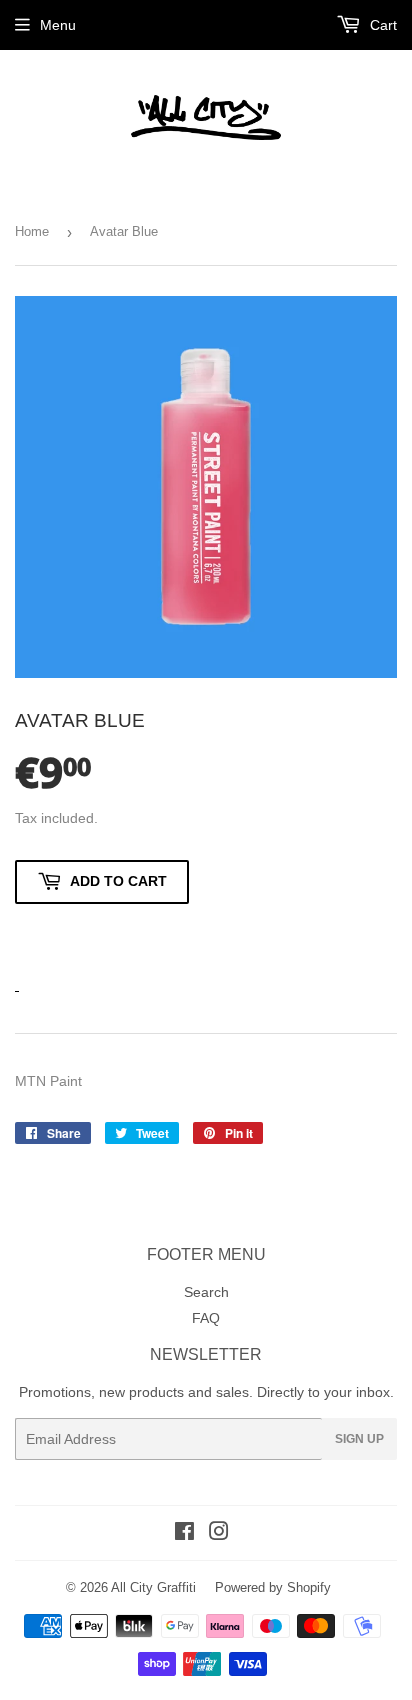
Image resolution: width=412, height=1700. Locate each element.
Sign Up (359, 1439)
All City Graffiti (153, 1587)
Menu (58, 25)
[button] (102, 936)
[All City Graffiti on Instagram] (219, 1534)
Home (32, 231)
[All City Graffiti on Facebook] (184, 1534)
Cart (381, 25)
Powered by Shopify (273, 1587)
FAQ (206, 1318)
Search (206, 1292)
